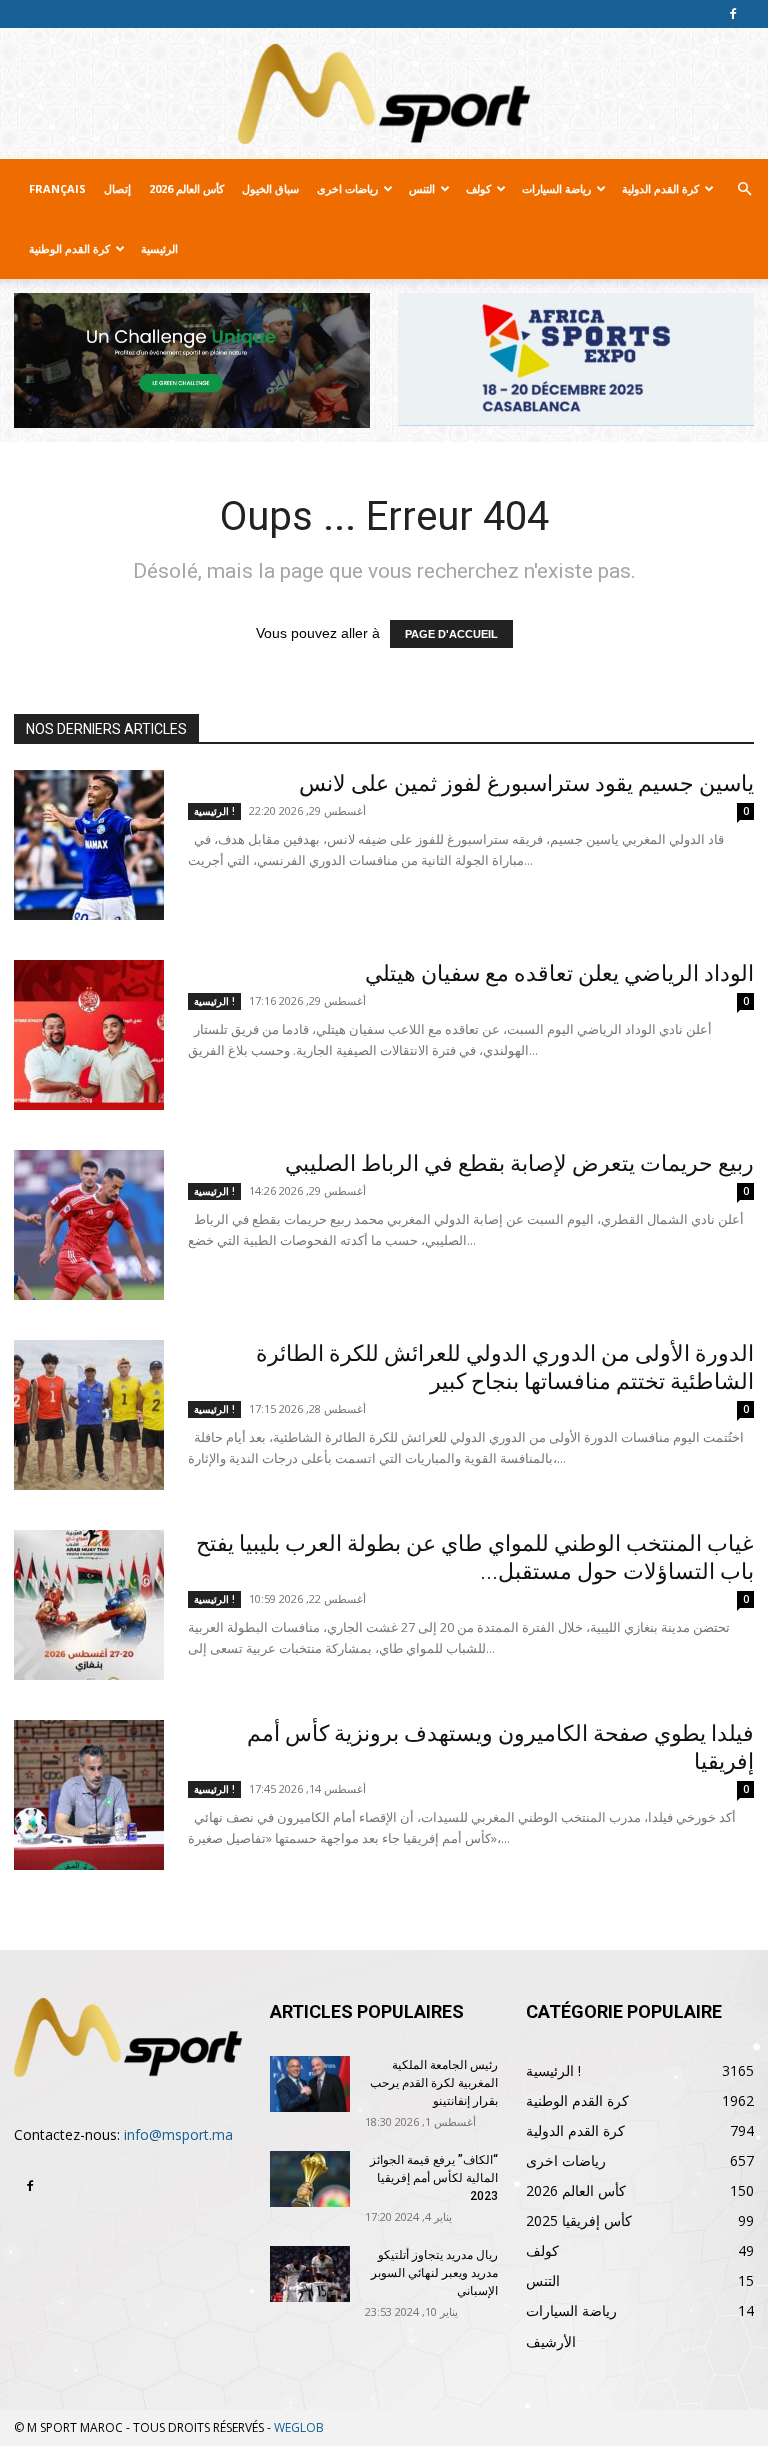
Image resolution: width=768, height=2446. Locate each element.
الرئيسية (159, 248)
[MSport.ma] (384, 94)
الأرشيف (551, 2341)
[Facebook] (733, 14)
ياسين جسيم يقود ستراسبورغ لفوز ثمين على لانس (526, 783)
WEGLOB (299, 2427)
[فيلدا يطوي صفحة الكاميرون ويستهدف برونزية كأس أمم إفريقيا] (89, 1795)
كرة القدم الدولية (660, 188)
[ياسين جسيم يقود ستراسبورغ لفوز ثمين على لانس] (89, 845)
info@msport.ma (178, 2134)
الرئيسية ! (214, 811)
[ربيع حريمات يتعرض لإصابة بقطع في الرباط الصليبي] (89, 1225)
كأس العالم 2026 (186, 188)
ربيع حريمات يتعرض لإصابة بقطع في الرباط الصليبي (519, 1163)
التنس (422, 188)
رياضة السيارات (556, 188)
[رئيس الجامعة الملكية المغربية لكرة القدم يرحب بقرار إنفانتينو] (310, 2084)
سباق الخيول (270, 188)
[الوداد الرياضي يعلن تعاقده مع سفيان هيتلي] (89, 1035)
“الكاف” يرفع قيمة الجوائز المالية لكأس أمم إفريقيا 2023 (434, 2178)
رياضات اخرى (347, 188)
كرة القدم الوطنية (69, 248)
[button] (744, 189)
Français (57, 188)
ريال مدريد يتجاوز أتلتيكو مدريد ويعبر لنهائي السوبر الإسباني (434, 2273)
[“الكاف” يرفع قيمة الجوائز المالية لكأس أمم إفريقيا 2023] (310, 2179)
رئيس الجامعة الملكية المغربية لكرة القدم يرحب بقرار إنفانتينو (434, 2083)
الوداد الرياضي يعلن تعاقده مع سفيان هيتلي (559, 973)
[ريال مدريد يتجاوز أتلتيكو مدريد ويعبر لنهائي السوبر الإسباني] (310, 2274)
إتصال (117, 188)
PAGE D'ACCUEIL (451, 634)
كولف (478, 188)
